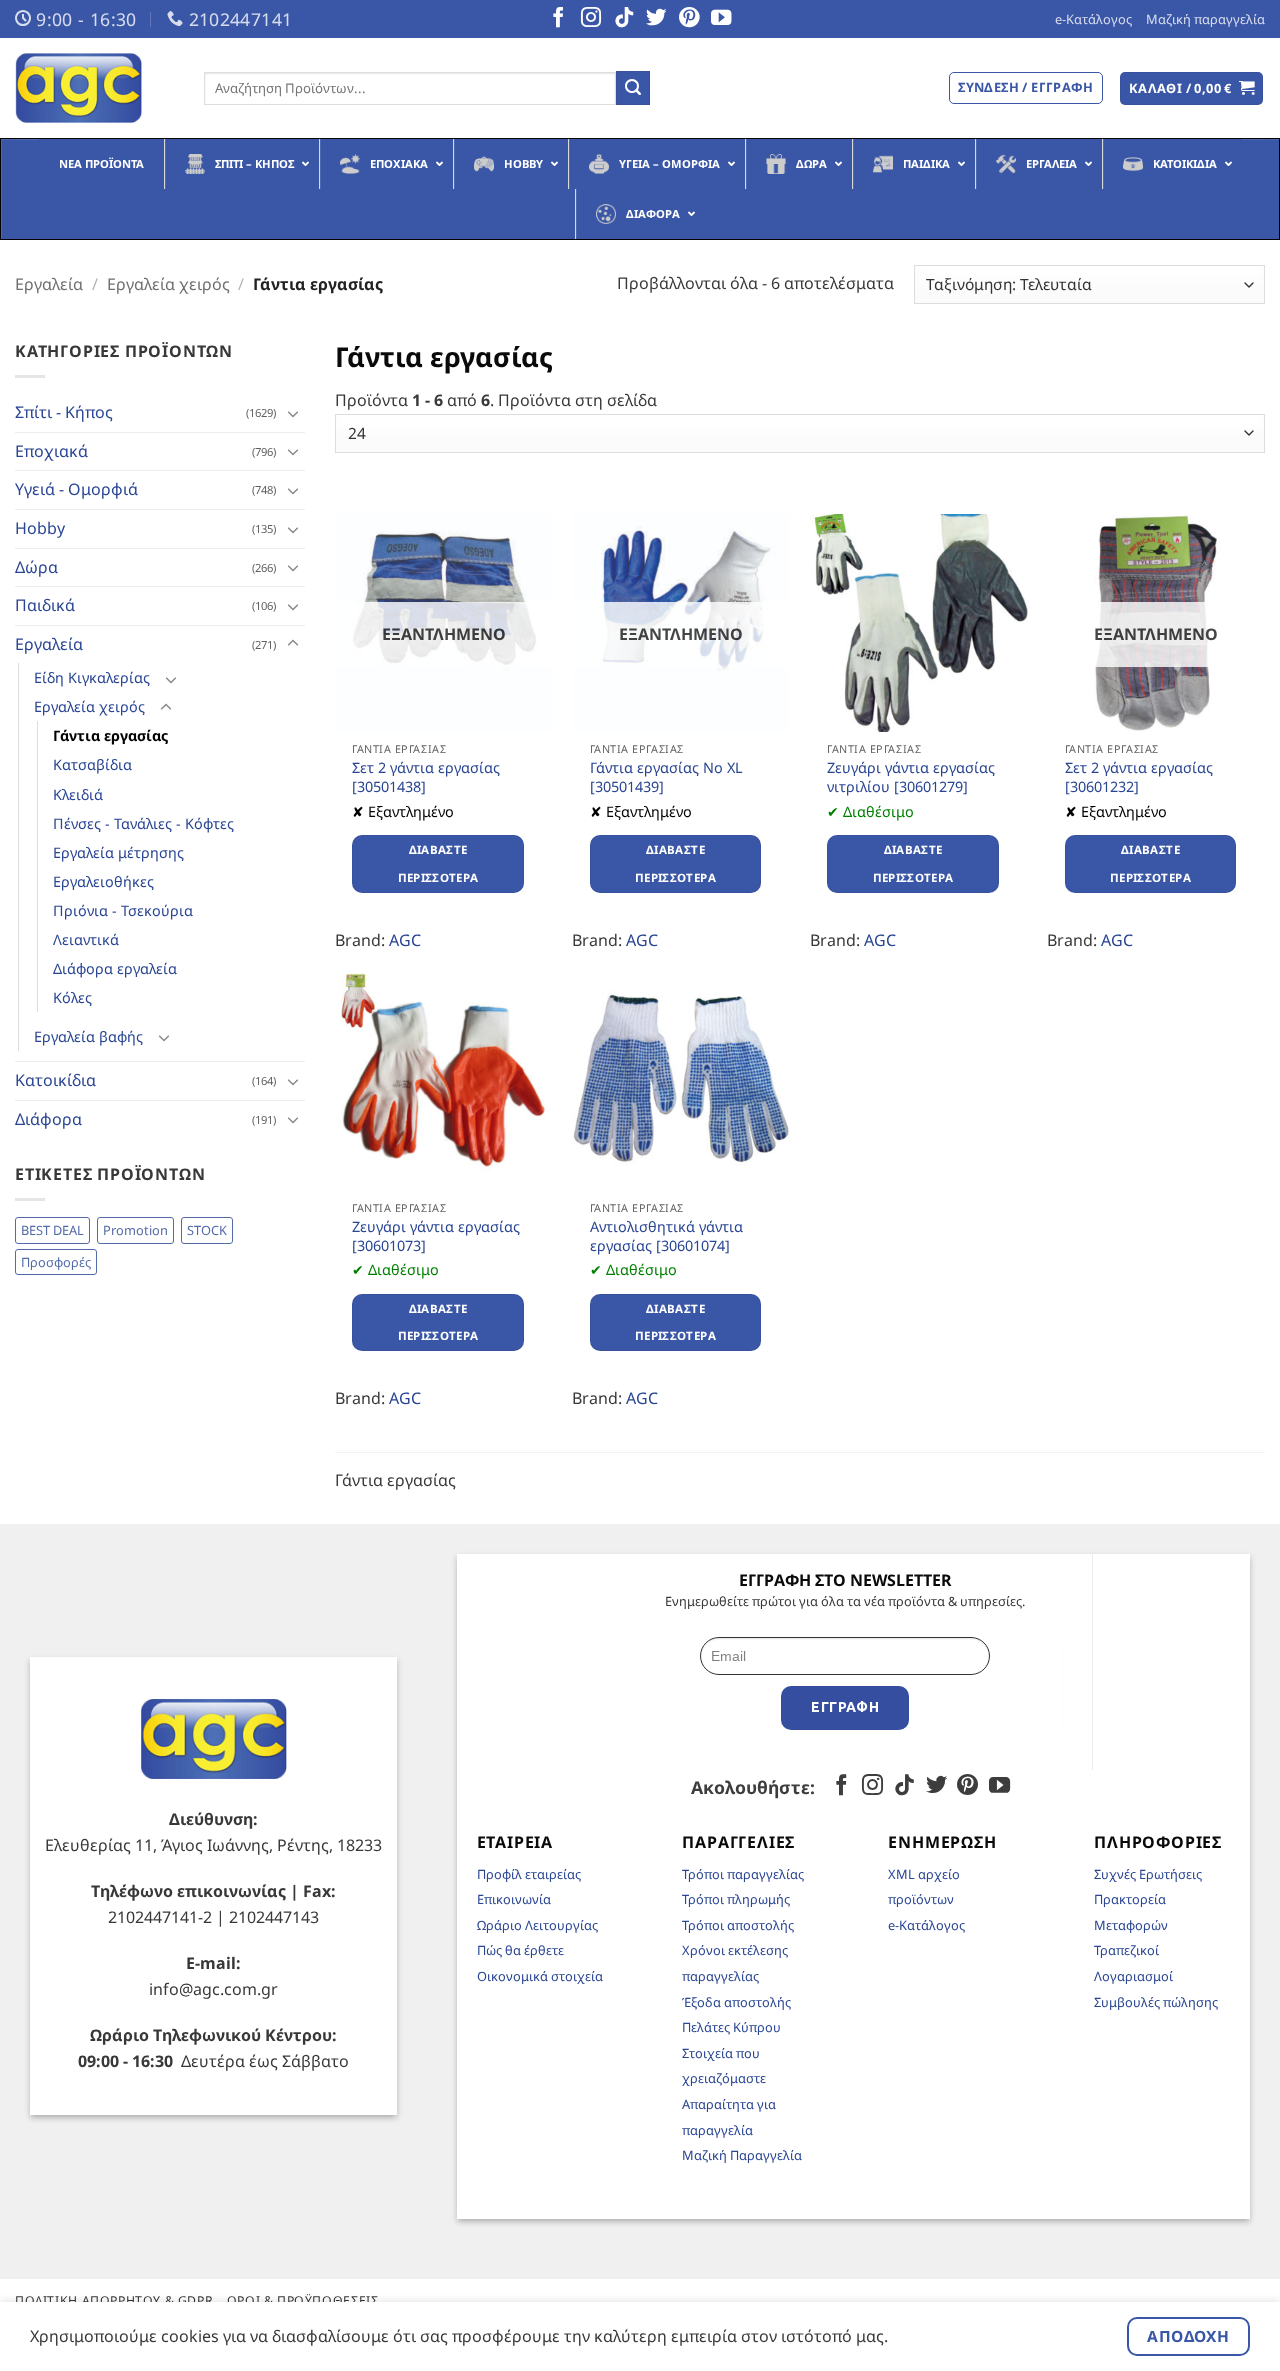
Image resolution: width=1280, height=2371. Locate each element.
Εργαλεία (49, 284)
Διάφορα (48, 1119)
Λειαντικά (86, 939)
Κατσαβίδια (92, 764)
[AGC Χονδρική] (94, 88)
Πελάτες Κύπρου (731, 2027)
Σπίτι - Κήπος (64, 412)
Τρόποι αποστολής (738, 1925)
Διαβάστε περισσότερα (438, 863)
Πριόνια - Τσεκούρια (123, 910)
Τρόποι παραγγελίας (743, 1874)
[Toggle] (293, 413)
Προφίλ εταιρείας (529, 1874)
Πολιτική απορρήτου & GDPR (114, 2300)
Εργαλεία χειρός (168, 284)
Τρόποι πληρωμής (736, 1899)
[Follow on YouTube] (721, 19)
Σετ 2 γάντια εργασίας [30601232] (1139, 777)
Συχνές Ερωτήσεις (1148, 1874)
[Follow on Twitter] (656, 19)
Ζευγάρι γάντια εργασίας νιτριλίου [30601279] (911, 777)
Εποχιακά (51, 451)
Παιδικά (45, 605)
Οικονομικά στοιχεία (540, 1976)
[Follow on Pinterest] (689, 19)
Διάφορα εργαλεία (115, 968)
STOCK (207, 1230)
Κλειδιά (78, 794)
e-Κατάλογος (1093, 19)
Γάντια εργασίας (110, 735)
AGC (405, 940)
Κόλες (72, 997)
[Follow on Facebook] (558, 19)
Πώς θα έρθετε (520, 1950)
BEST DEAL (52, 1230)
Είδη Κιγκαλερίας (92, 677)
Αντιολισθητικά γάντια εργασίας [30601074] (666, 1236)
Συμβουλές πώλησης (1156, 2002)
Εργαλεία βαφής (88, 1036)
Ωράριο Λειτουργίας (537, 1925)
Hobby (40, 528)
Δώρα (36, 567)
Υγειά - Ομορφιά (76, 489)
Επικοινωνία (514, 1899)
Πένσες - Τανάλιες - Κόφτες (143, 823)
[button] (1192, 88)
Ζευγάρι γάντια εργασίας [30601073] (436, 1236)
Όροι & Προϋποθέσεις (303, 2300)
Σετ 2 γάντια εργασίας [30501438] (426, 777)
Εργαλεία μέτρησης (118, 852)
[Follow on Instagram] (591, 19)
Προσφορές (56, 1262)
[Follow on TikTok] (624, 19)
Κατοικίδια (55, 1080)
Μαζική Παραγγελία (742, 2155)
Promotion (135, 1230)
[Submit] (633, 88)
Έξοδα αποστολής (736, 2002)
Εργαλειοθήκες (103, 881)
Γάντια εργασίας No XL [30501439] (666, 777)
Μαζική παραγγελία (1205, 19)
